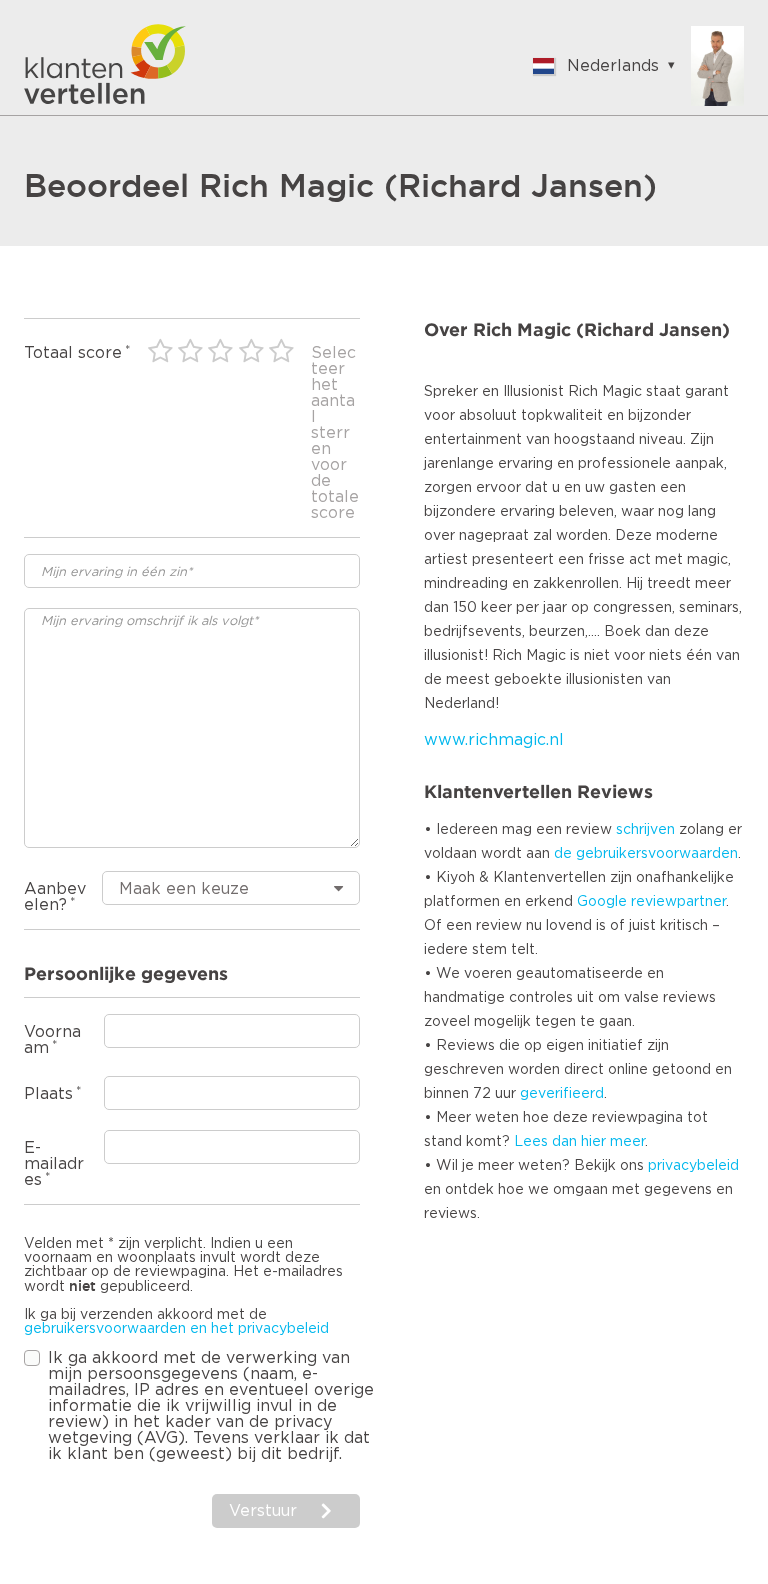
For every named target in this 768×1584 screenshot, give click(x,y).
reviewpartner (678, 902)
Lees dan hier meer (579, 1142)
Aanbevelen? (55, 897)
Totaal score (73, 353)
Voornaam (52, 1040)
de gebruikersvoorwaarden (646, 854)
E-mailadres (54, 1164)
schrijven (645, 830)
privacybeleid (693, 1166)
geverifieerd (562, 1094)
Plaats (48, 1094)
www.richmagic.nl (494, 740)
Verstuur (263, 1511)
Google (602, 902)
